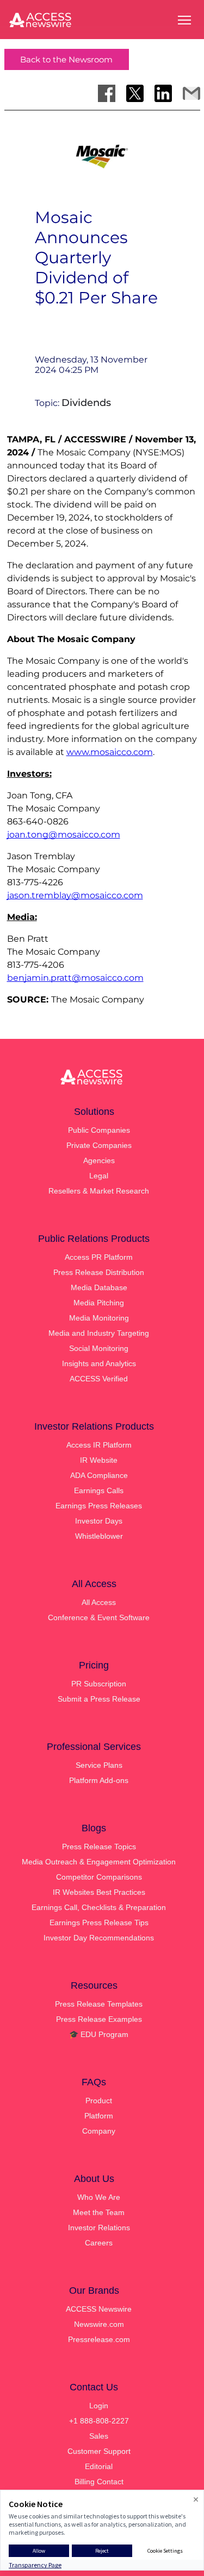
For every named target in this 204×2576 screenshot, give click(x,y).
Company (99, 2131)
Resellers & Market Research (99, 1191)
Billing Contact (99, 2482)
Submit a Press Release (99, 1699)
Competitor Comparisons (99, 1877)
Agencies (99, 1160)
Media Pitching (99, 1303)
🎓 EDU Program (99, 2034)
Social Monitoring (99, 1348)
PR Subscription (99, 1684)
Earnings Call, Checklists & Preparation (99, 1907)
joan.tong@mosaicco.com (64, 835)
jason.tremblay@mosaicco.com (75, 895)
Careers (99, 2243)
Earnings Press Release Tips (99, 1923)
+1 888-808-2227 (99, 2421)
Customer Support (99, 2451)
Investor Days (99, 1521)
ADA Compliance (99, 1475)
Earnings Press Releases (99, 1506)
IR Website (99, 1460)
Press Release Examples (99, 2019)
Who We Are (99, 2197)
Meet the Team (99, 2212)
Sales (99, 2436)
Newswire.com (99, 2324)
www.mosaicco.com (110, 752)
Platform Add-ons (99, 1780)
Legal (99, 1176)
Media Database (99, 1287)
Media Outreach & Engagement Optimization (99, 1862)
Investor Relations (99, 2228)
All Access (99, 1602)
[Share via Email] (191, 93)
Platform (99, 2116)
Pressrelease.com (99, 2339)
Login (99, 2406)
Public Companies (99, 1130)
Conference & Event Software (99, 1617)
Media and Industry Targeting (99, 1333)
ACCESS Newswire (99, 2309)
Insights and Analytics (99, 1363)
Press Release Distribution (99, 1272)
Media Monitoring (99, 1318)
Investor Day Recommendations (99, 1938)
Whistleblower (99, 1536)
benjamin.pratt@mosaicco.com (75, 978)
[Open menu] (184, 20)
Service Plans (99, 1765)
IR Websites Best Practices (99, 1892)
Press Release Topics (99, 1847)
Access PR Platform (99, 1257)
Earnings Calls (99, 1490)
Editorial (99, 2466)
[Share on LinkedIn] (163, 93)
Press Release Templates (99, 2004)
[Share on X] (135, 93)
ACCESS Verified (99, 1379)
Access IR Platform (99, 1445)
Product (99, 2101)
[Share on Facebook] (107, 93)
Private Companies (99, 1145)
